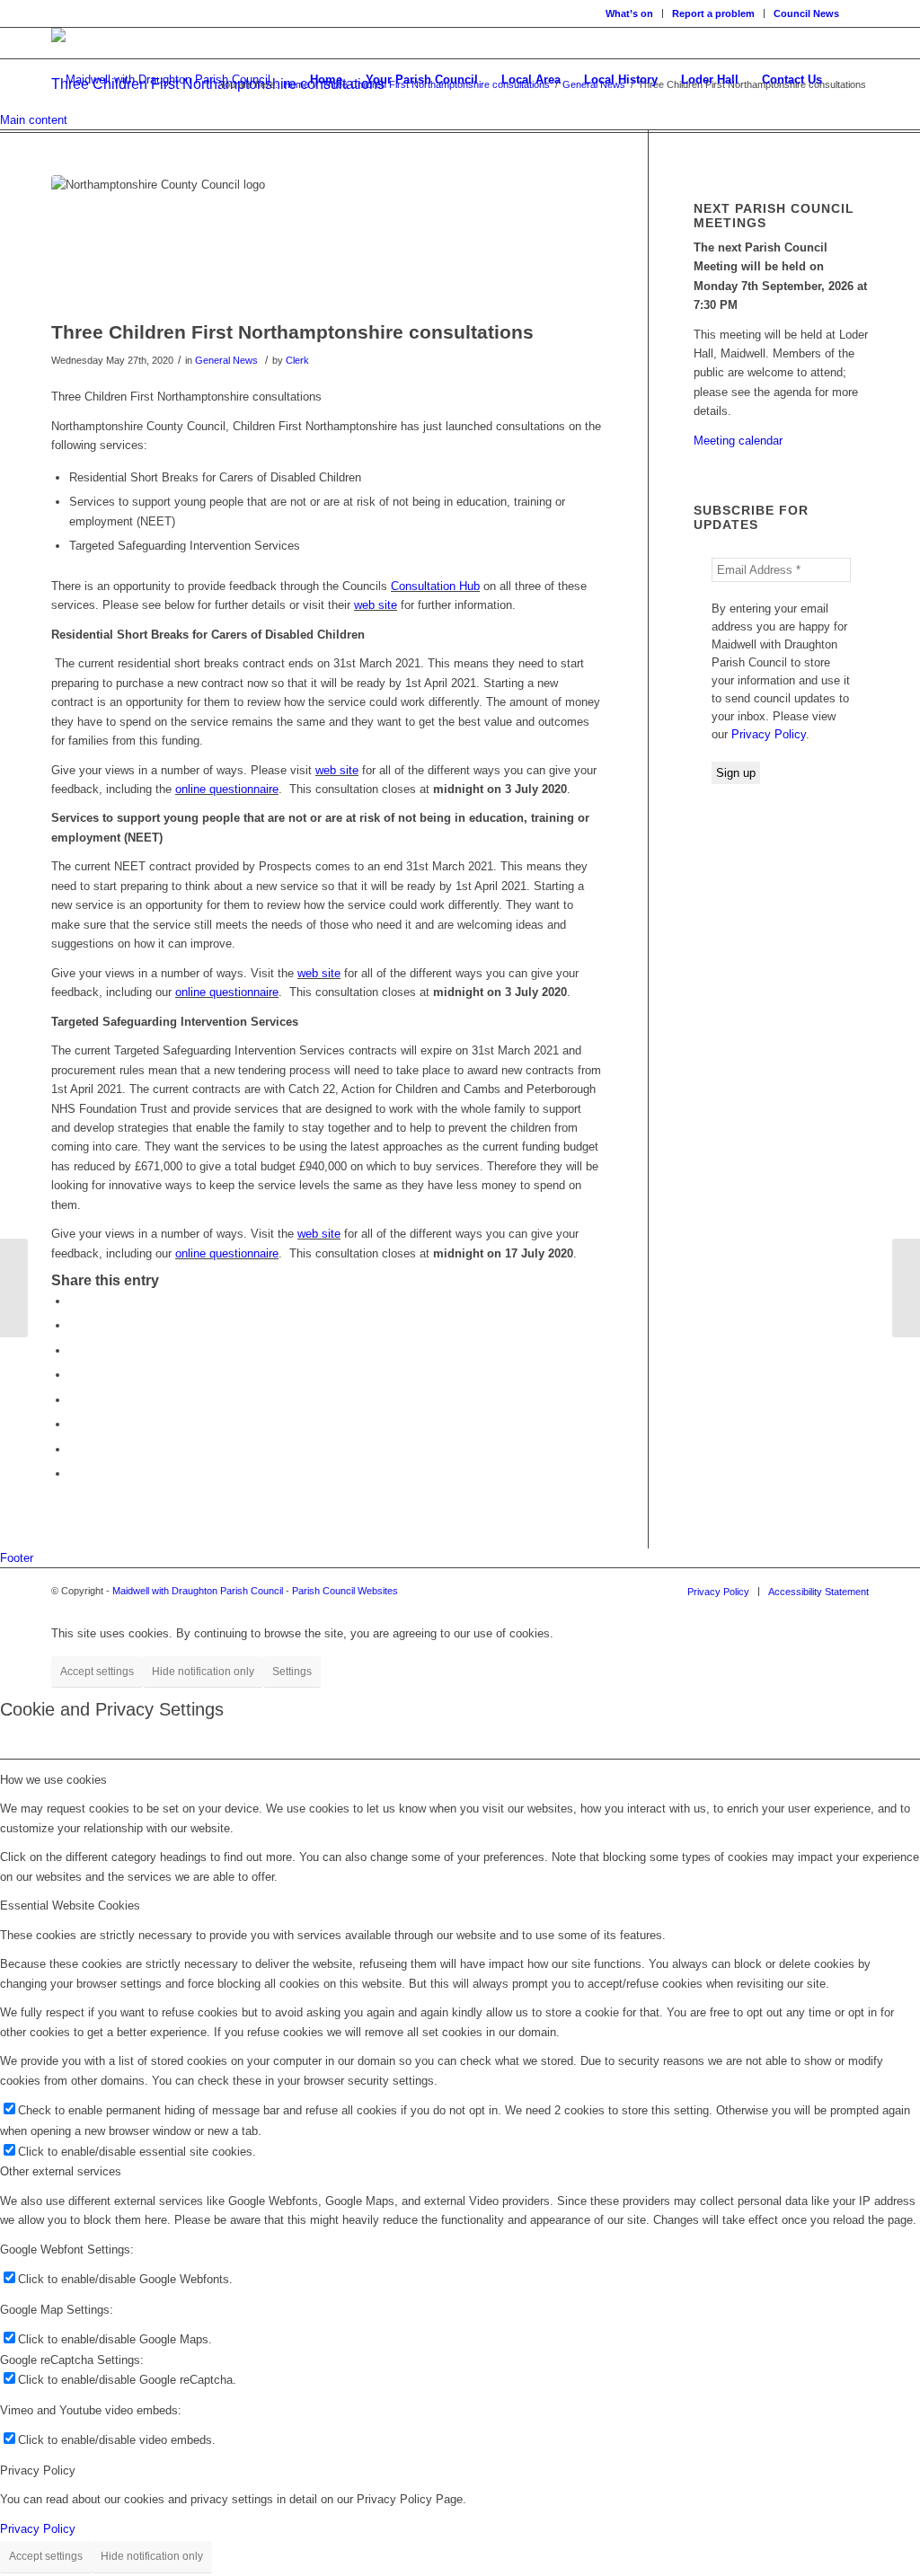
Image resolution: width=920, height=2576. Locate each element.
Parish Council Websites (345, 1591)
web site (376, 605)
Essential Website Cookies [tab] (70, 1906)
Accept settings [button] (97, 1672)
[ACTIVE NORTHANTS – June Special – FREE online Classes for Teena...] (906, 1288)
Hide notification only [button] (203, 1672)
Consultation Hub (435, 586)
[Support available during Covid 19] (14, 1288)
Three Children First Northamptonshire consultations (292, 332)
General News (226, 360)
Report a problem (713, 13)
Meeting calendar (738, 441)
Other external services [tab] (61, 2171)
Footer (17, 1558)
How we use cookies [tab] (53, 1780)
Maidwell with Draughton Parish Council (198, 1591)
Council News (806, 13)
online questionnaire (227, 789)
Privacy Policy (769, 734)
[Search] (851, 80)
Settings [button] (292, 1672)
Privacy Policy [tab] (38, 2470)
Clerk (297, 360)
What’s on (629, 13)
